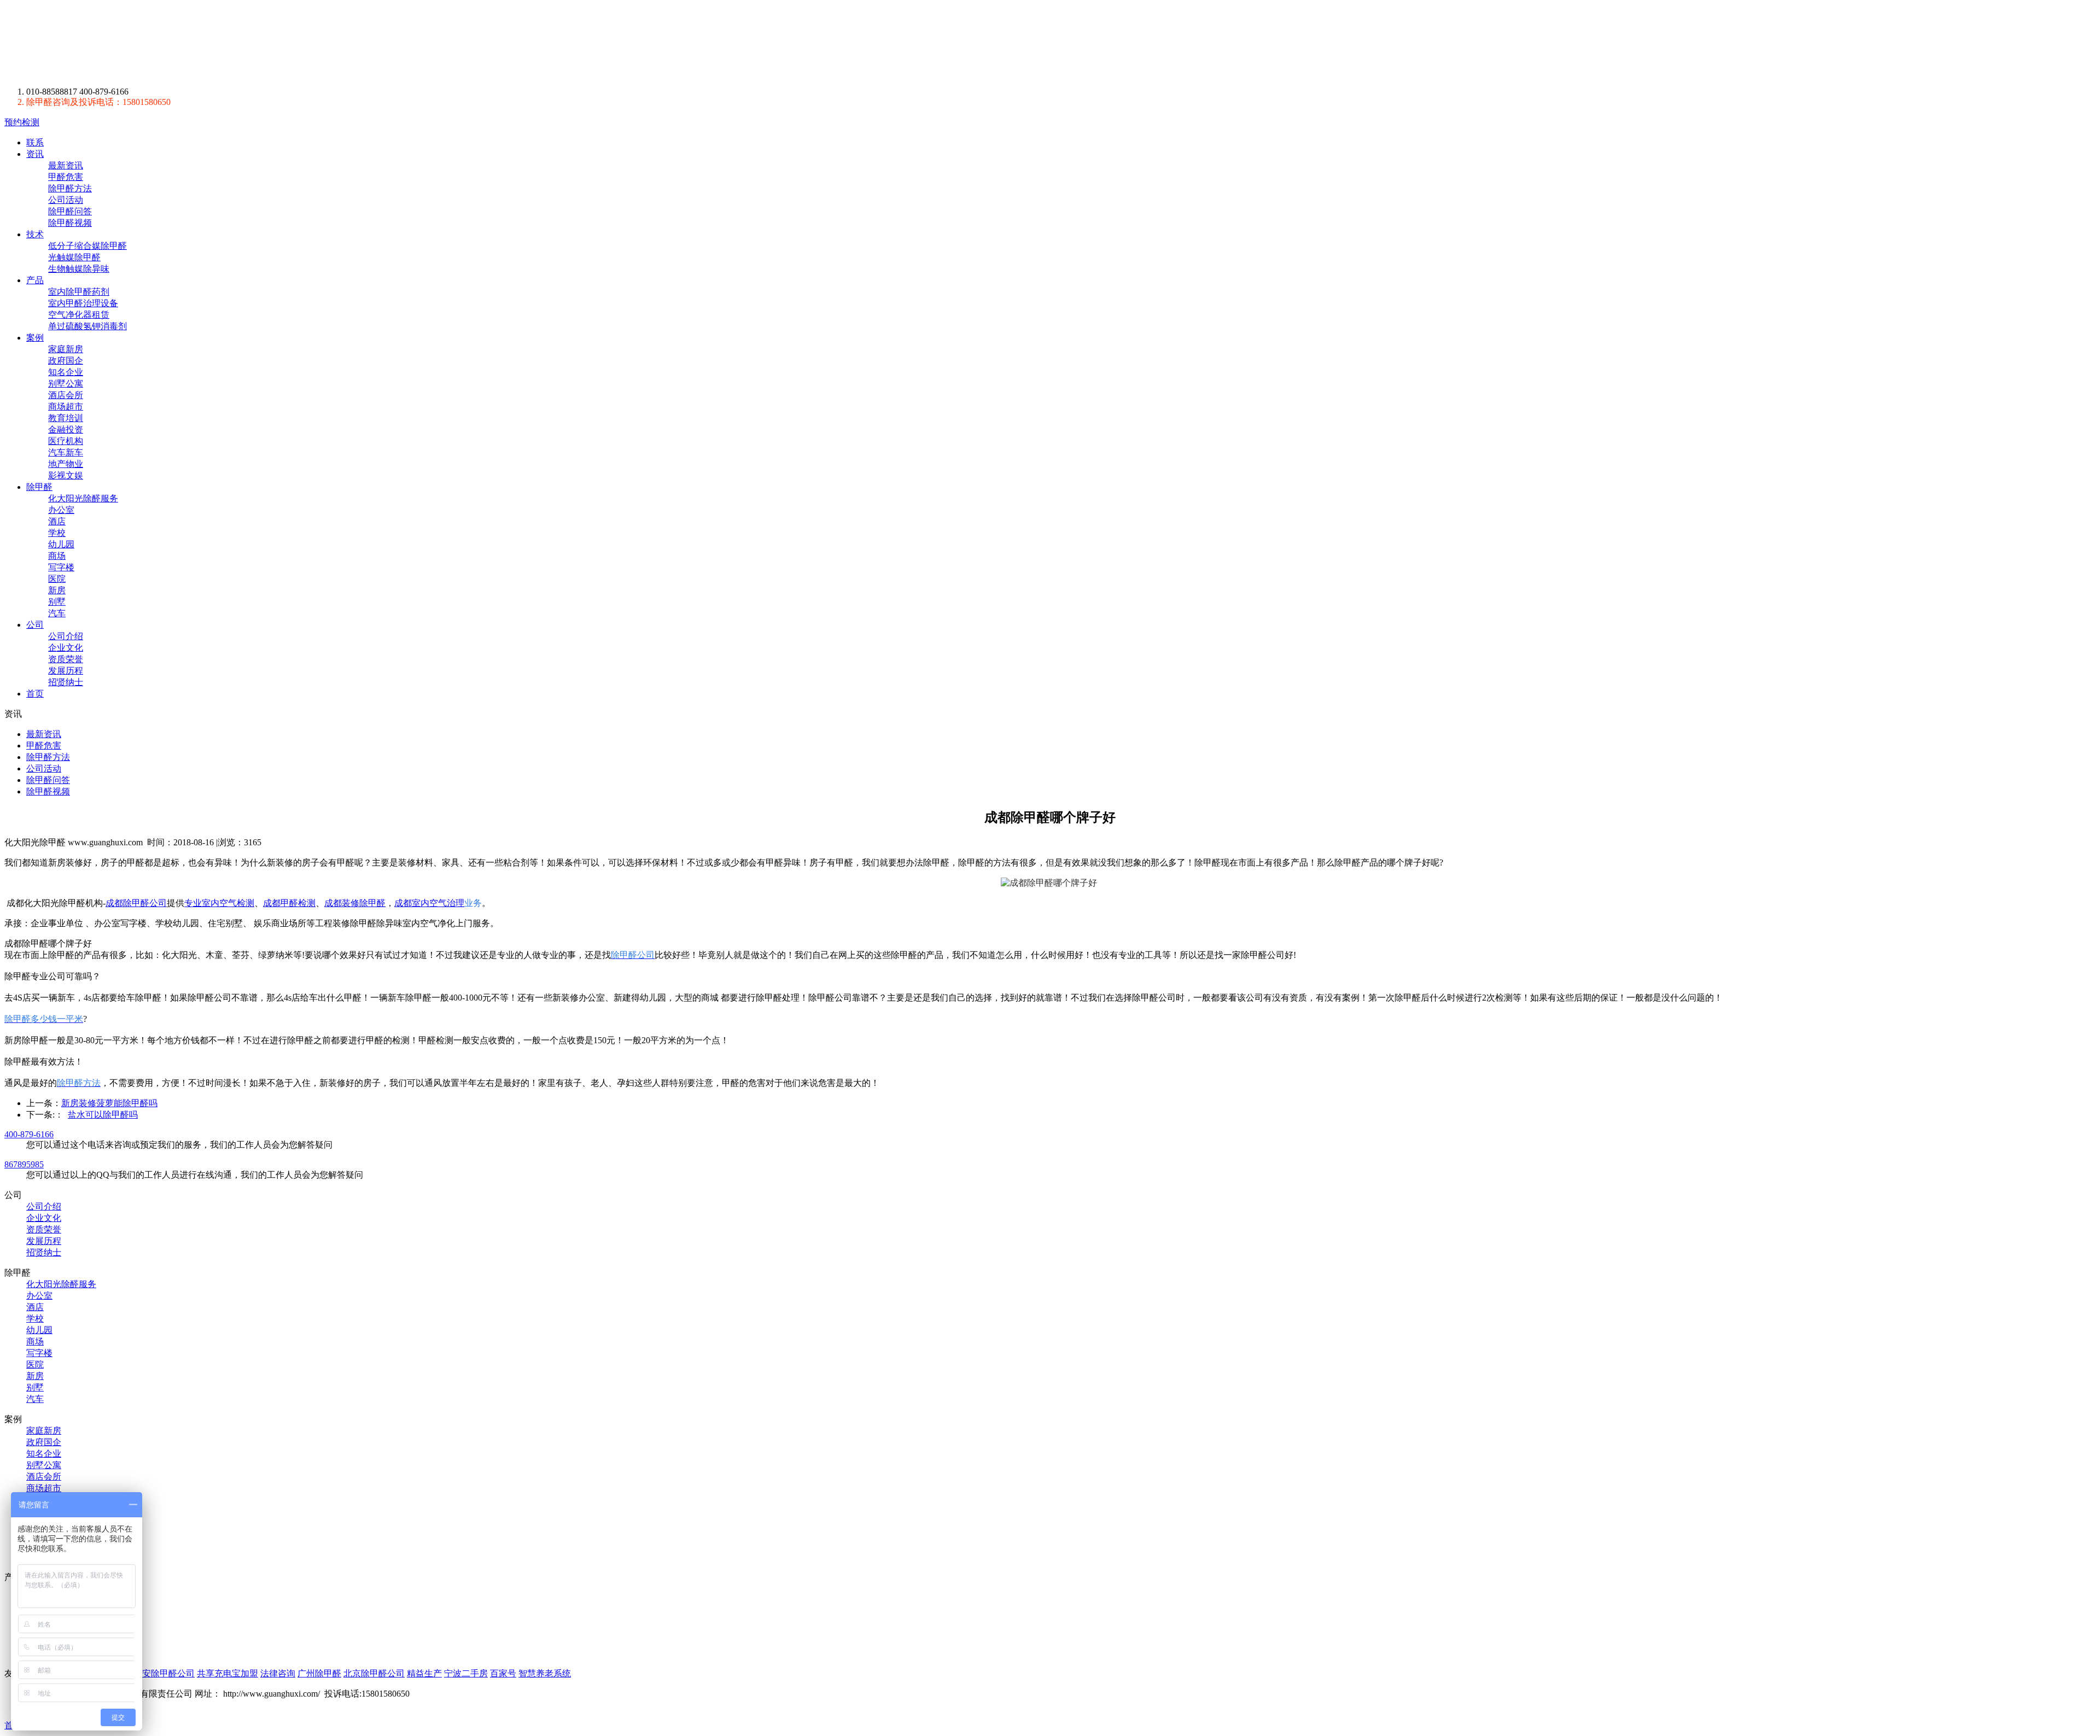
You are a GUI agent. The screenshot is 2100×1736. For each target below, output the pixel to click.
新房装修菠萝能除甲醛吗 (109, 1103)
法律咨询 (278, 1673)
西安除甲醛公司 (164, 1673)
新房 (57, 590)
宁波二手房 (466, 1673)
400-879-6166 (29, 1134)
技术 (35, 234)
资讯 (35, 154)
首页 (35, 694)
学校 (57, 533)
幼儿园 (61, 544)
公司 (35, 625)
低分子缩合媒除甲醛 (87, 246)
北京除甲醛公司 (374, 1673)
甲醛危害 (66, 177)
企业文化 (66, 648)
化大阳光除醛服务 (83, 498)
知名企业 (66, 372)
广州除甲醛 (319, 1673)
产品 (35, 280)
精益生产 (424, 1673)
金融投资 (66, 429)
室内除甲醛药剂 (79, 292)
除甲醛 (106, 43)
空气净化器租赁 (79, 315)
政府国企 (66, 361)
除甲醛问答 (70, 211)
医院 (57, 579)
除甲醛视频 (70, 223)
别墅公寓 (66, 384)
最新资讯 (66, 165)
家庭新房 (66, 349)
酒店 (57, 521)
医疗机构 (66, 441)
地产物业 (66, 464)
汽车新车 (66, 452)
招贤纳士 (66, 682)
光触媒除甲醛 (74, 257)
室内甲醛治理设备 (83, 303)
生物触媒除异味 (79, 269)
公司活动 (66, 200)
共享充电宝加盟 (227, 1673)
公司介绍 (66, 636)
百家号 (503, 1673)
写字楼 (61, 567)
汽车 (57, 613)
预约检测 (22, 122)
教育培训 (66, 418)
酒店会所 (66, 395)
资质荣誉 (66, 659)
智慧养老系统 (545, 1673)
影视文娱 (66, 475)
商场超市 (66, 407)
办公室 (61, 510)
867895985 (24, 1164)
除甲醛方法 (70, 188)
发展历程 (66, 671)
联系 (35, 142)
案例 (35, 338)
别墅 (57, 602)
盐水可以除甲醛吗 (103, 1115)
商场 (57, 556)
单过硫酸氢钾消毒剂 (87, 326)
